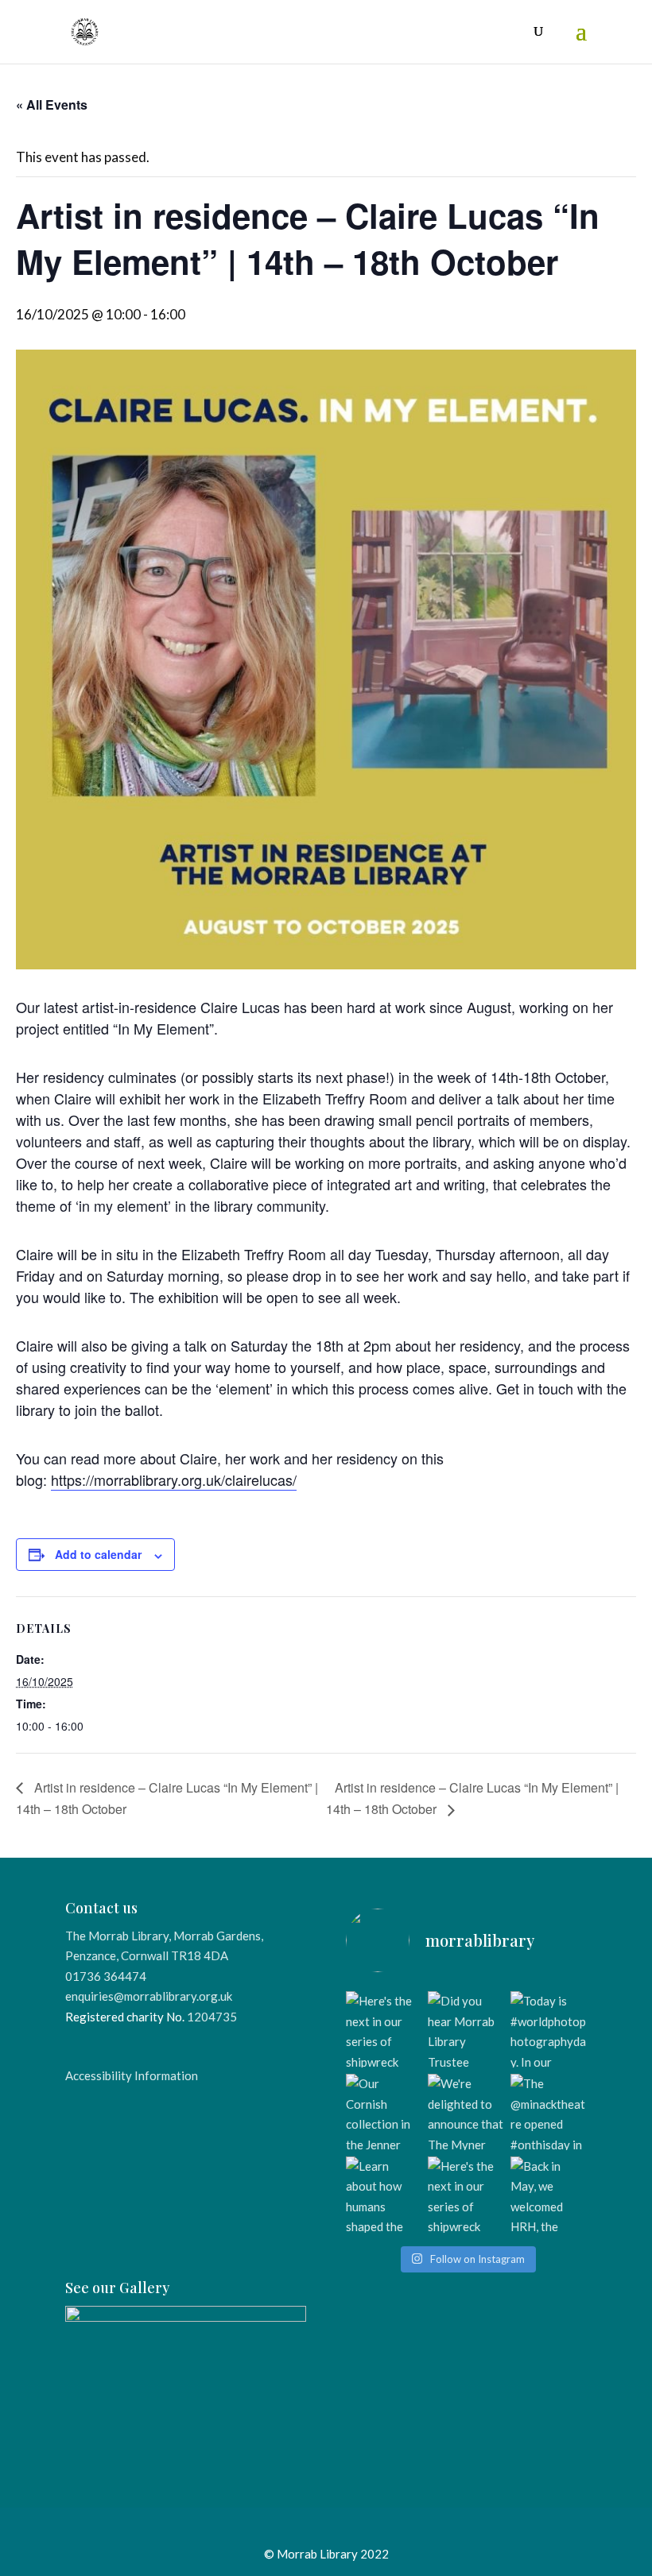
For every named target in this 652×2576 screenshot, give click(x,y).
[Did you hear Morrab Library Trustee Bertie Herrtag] (466, 2029)
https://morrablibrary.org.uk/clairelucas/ (174, 1479)
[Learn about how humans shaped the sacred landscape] (384, 2195)
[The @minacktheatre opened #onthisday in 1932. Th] (549, 2112)
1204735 (212, 2017)
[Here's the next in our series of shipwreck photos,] (384, 2029)
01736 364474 (106, 1976)
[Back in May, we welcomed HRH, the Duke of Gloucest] (549, 2195)
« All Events (52, 104)
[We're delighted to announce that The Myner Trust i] (466, 2112)
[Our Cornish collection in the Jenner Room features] (384, 2112)
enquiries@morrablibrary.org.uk (149, 1996)
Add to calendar (98, 1554)
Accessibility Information (132, 2075)
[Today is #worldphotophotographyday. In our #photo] (549, 2029)
